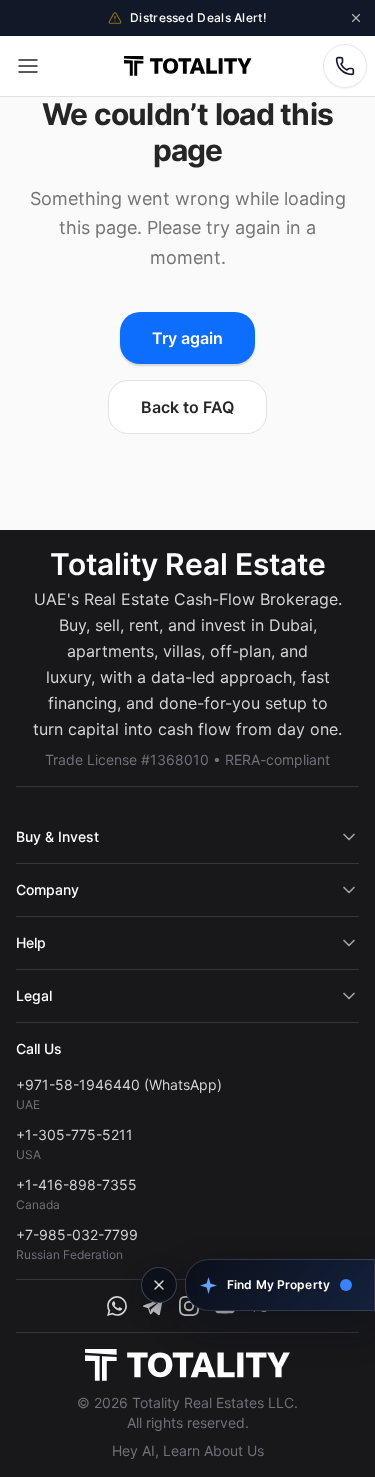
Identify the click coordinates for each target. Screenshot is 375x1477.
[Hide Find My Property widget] (159, 1285)
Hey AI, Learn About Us (188, 1450)
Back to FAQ (187, 407)
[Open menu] (28, 66)
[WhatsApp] (117, 1306)
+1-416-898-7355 (76, 1184)
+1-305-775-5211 (74, 1134)
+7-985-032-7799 (77, 1234)
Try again (187, 338)
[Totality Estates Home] (187, 66)
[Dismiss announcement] (356, 18)
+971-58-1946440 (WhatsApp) (119, 1084)
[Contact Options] (345, 66)
